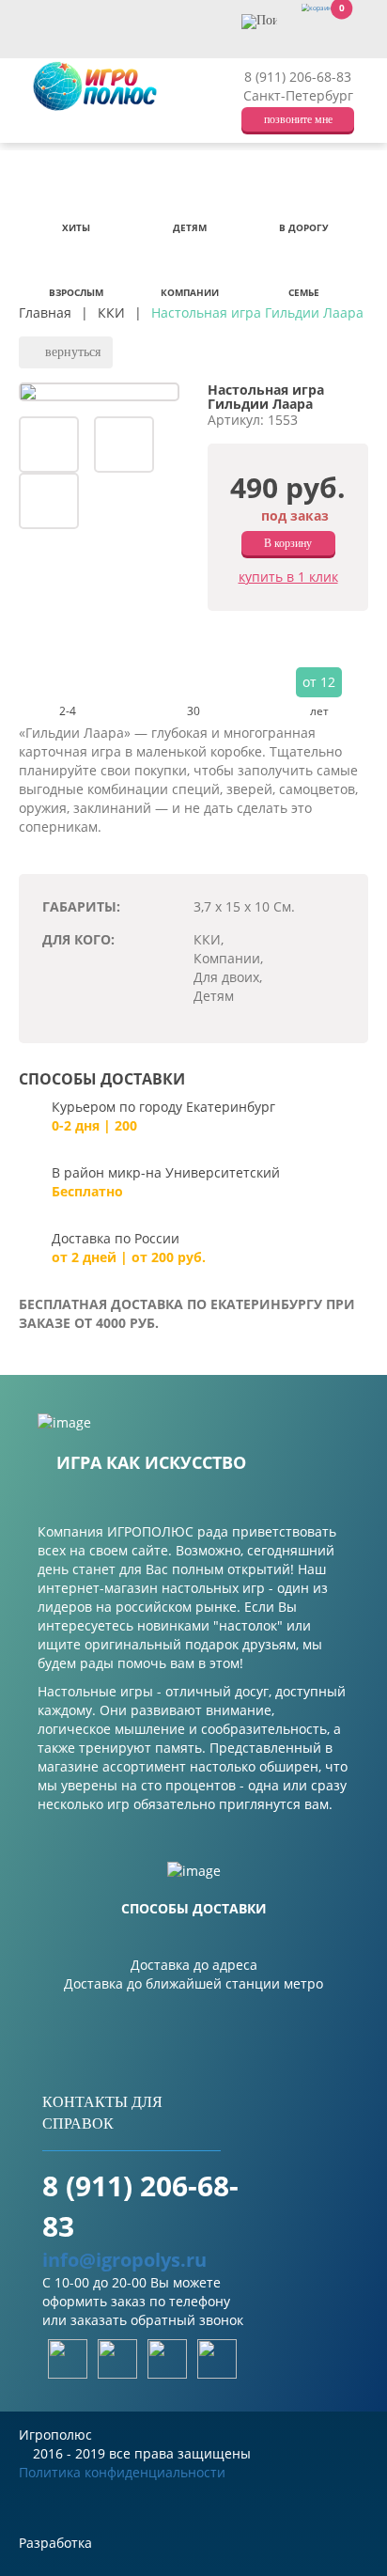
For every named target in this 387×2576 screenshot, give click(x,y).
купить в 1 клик (288, 577)
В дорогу (304, 227)
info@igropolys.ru (124, 2260)
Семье (304, 292)
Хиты (76, 227)
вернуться (71, 352)
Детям (190, 227)
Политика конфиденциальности (122, 2472)
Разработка (57, 2543)
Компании (190, 292)
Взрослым (76, 292)
